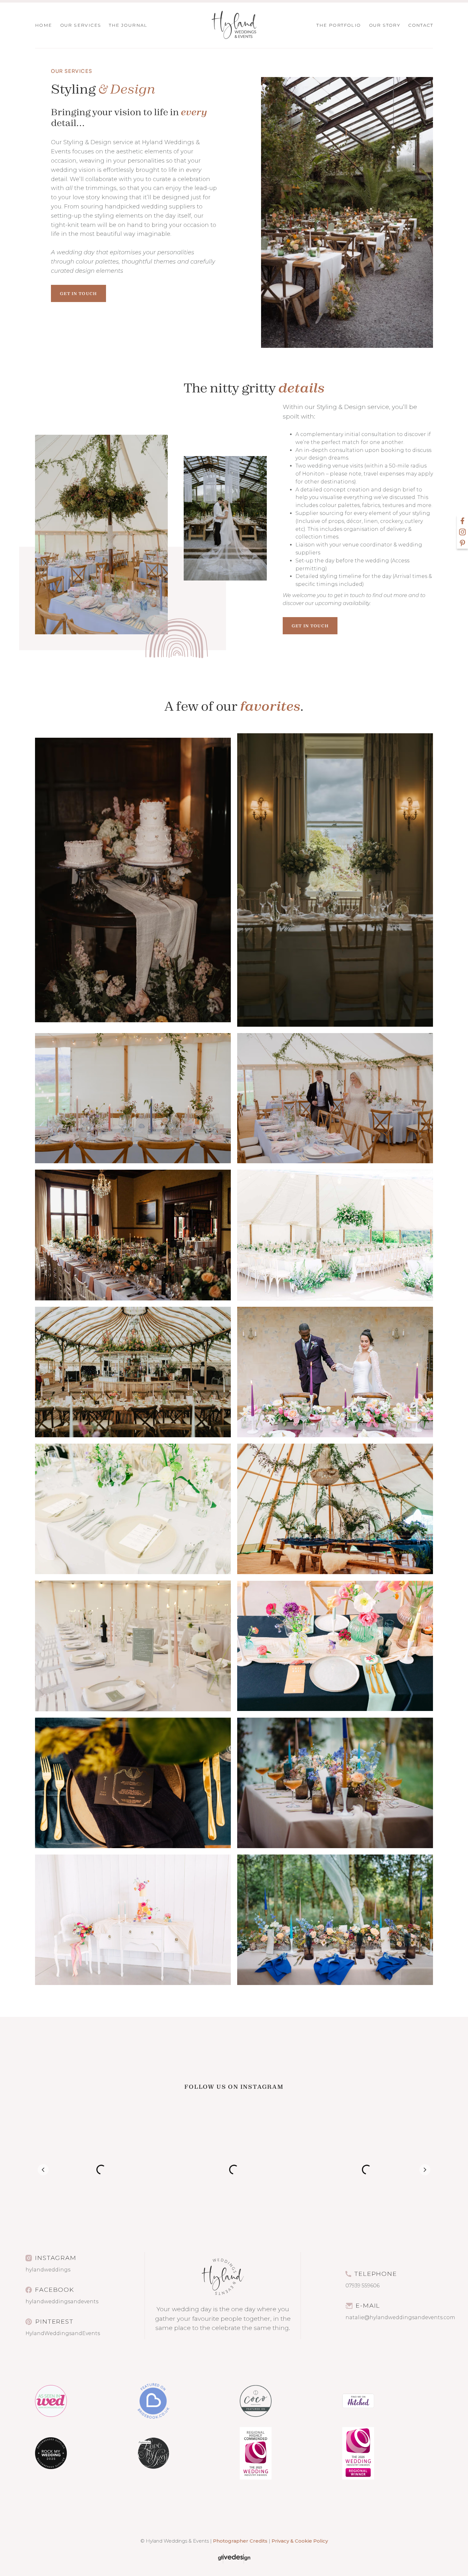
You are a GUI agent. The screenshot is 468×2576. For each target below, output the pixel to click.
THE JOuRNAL (128, 25)
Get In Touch (78, 293)
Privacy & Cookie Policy (300, 2541)
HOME (44, 25)
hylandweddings (48, 2270)
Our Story (385, 25)
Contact (421, 25)
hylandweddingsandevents (62, 2302)
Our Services (81, 25)
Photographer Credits (240, 2541)
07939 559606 (362, 2286)
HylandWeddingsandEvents (63, 2333)
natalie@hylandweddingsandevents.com (400, 2317)
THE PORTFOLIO (339, 25)
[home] (234, 25)
